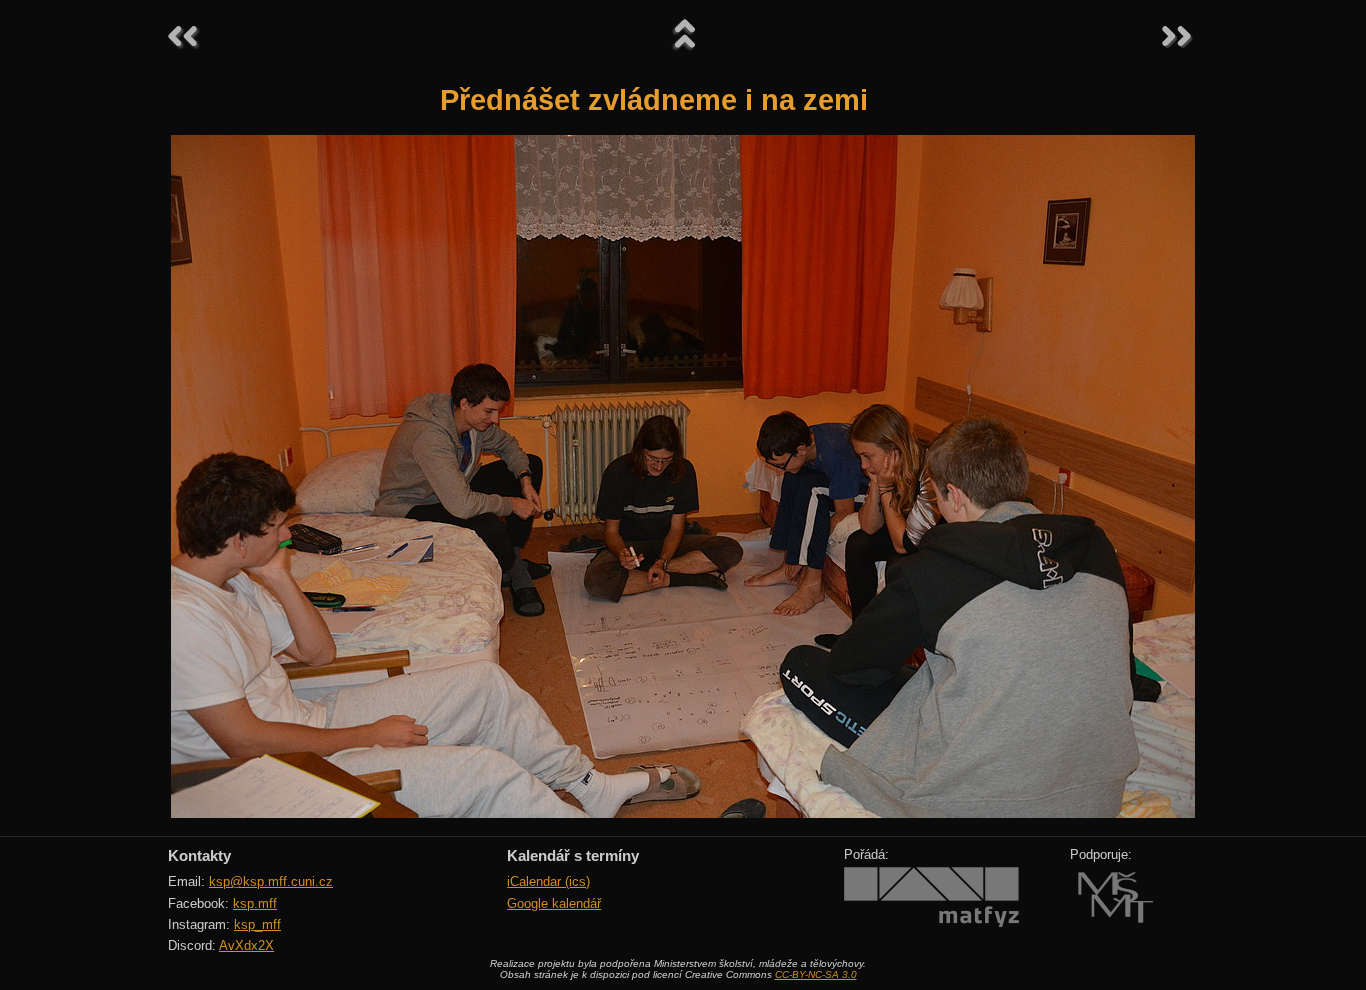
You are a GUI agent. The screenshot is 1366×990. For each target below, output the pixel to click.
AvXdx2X (246, 945)
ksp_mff (257, 924)
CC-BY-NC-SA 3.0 (816, 974)
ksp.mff (255, 903)
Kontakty (199, 855)
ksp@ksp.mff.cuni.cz (271, 881)
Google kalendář (554, 903)
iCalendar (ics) (548, 881)
